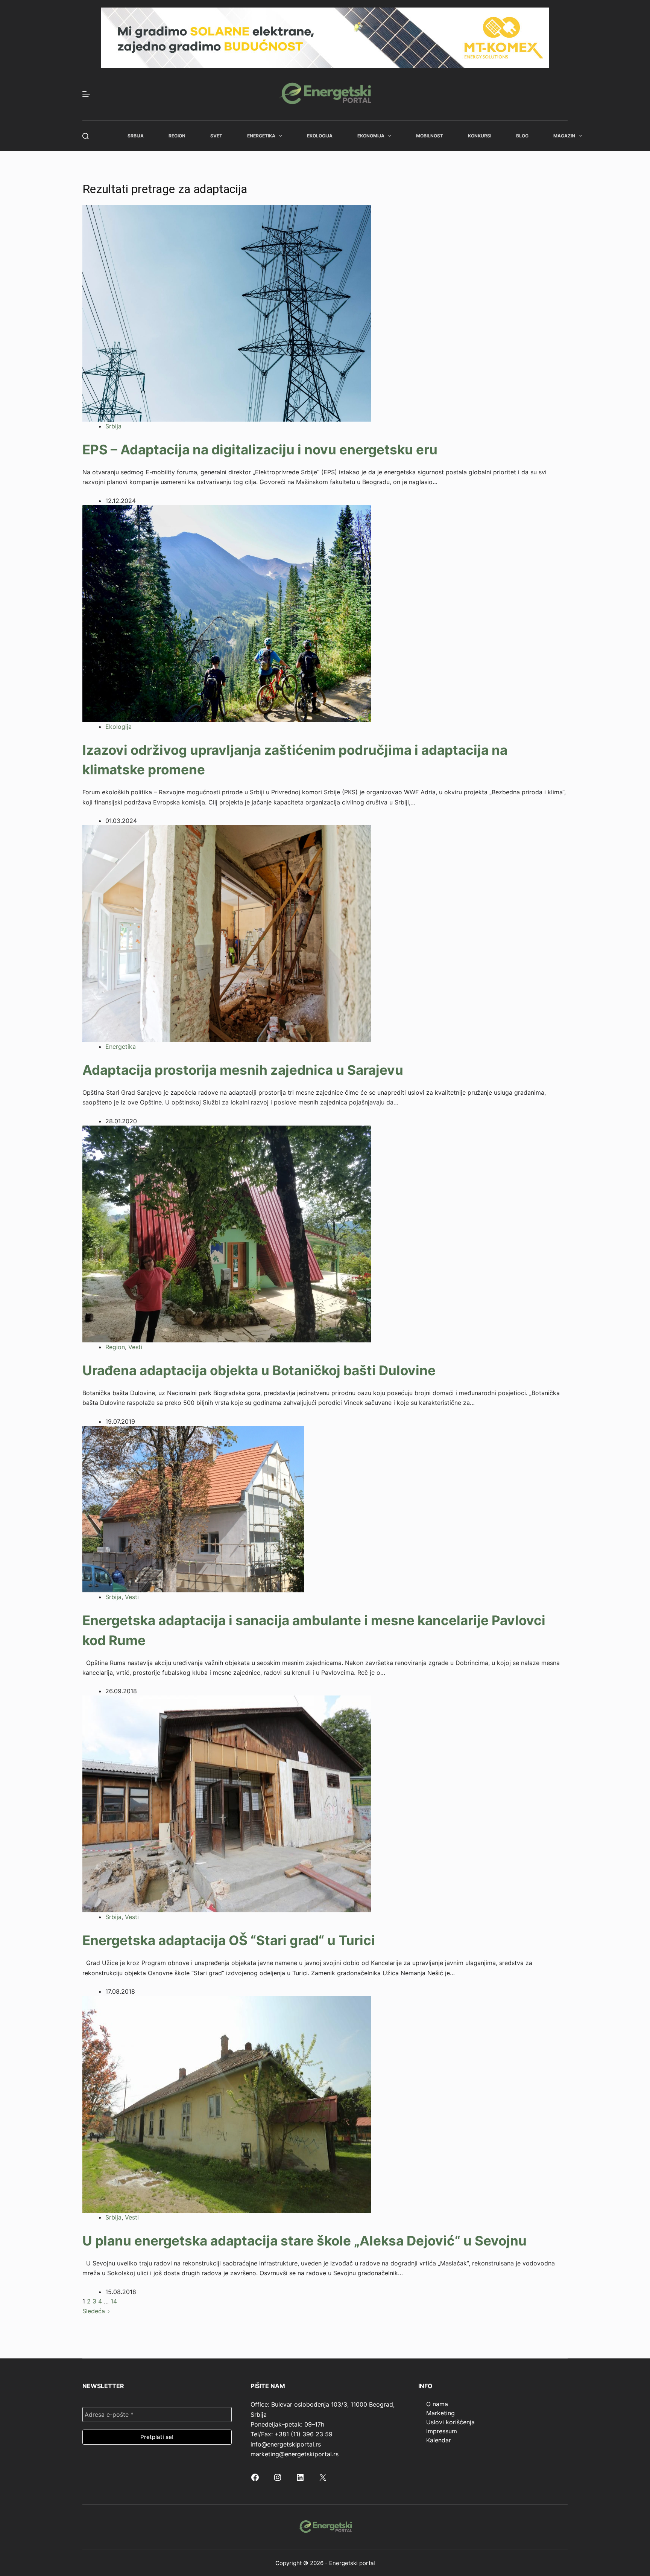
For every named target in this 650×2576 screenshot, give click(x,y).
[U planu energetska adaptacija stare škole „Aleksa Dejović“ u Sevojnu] (227, 2104)
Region (177, 136)
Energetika (261, 136)
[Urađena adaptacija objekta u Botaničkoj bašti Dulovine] (227, 1233)
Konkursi (480, 136)
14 (114, 2301)
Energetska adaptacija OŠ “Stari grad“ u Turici (229, 1940)
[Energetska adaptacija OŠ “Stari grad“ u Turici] (227, 1804)
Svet (216, 136)
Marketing (440, 2413)
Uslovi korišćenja (450, 2422)
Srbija (136, 136)
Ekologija (320, 136)
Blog (522, 136)
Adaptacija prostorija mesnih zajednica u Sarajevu (243, 1070)
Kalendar (439, 2440)
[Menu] (86, 94)
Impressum (442, 2431)
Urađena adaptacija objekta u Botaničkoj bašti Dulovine (259, 1370)
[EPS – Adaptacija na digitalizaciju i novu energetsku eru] (227, 312)
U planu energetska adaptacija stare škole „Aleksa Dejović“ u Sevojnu (304, 2241)
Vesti (135, 1347)
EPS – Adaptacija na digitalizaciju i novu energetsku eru (260, 449)
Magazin (564, 136)
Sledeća (95, 2311)
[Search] (86, 136)
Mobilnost (430, 136)
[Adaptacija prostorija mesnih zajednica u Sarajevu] (227, 933)
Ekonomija (371, 136)
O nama (437, 2404)
